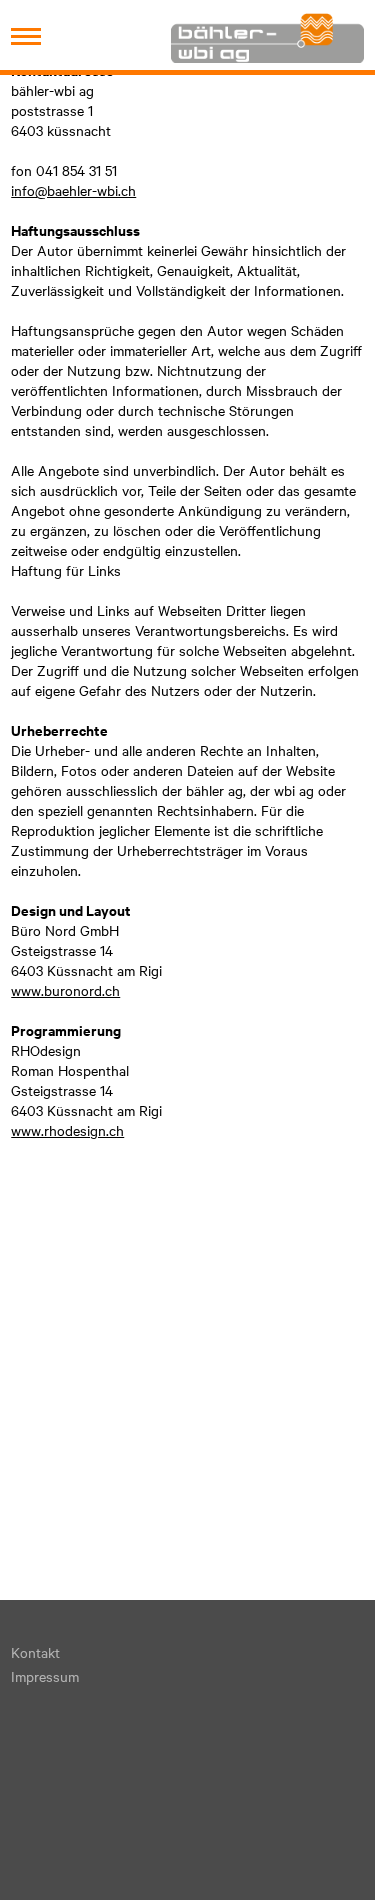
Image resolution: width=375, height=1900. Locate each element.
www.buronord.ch (65, 990)
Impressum (45, 1676)
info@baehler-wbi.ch (73, 190)
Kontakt (35, 1652)
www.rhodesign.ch (67, 1130)
